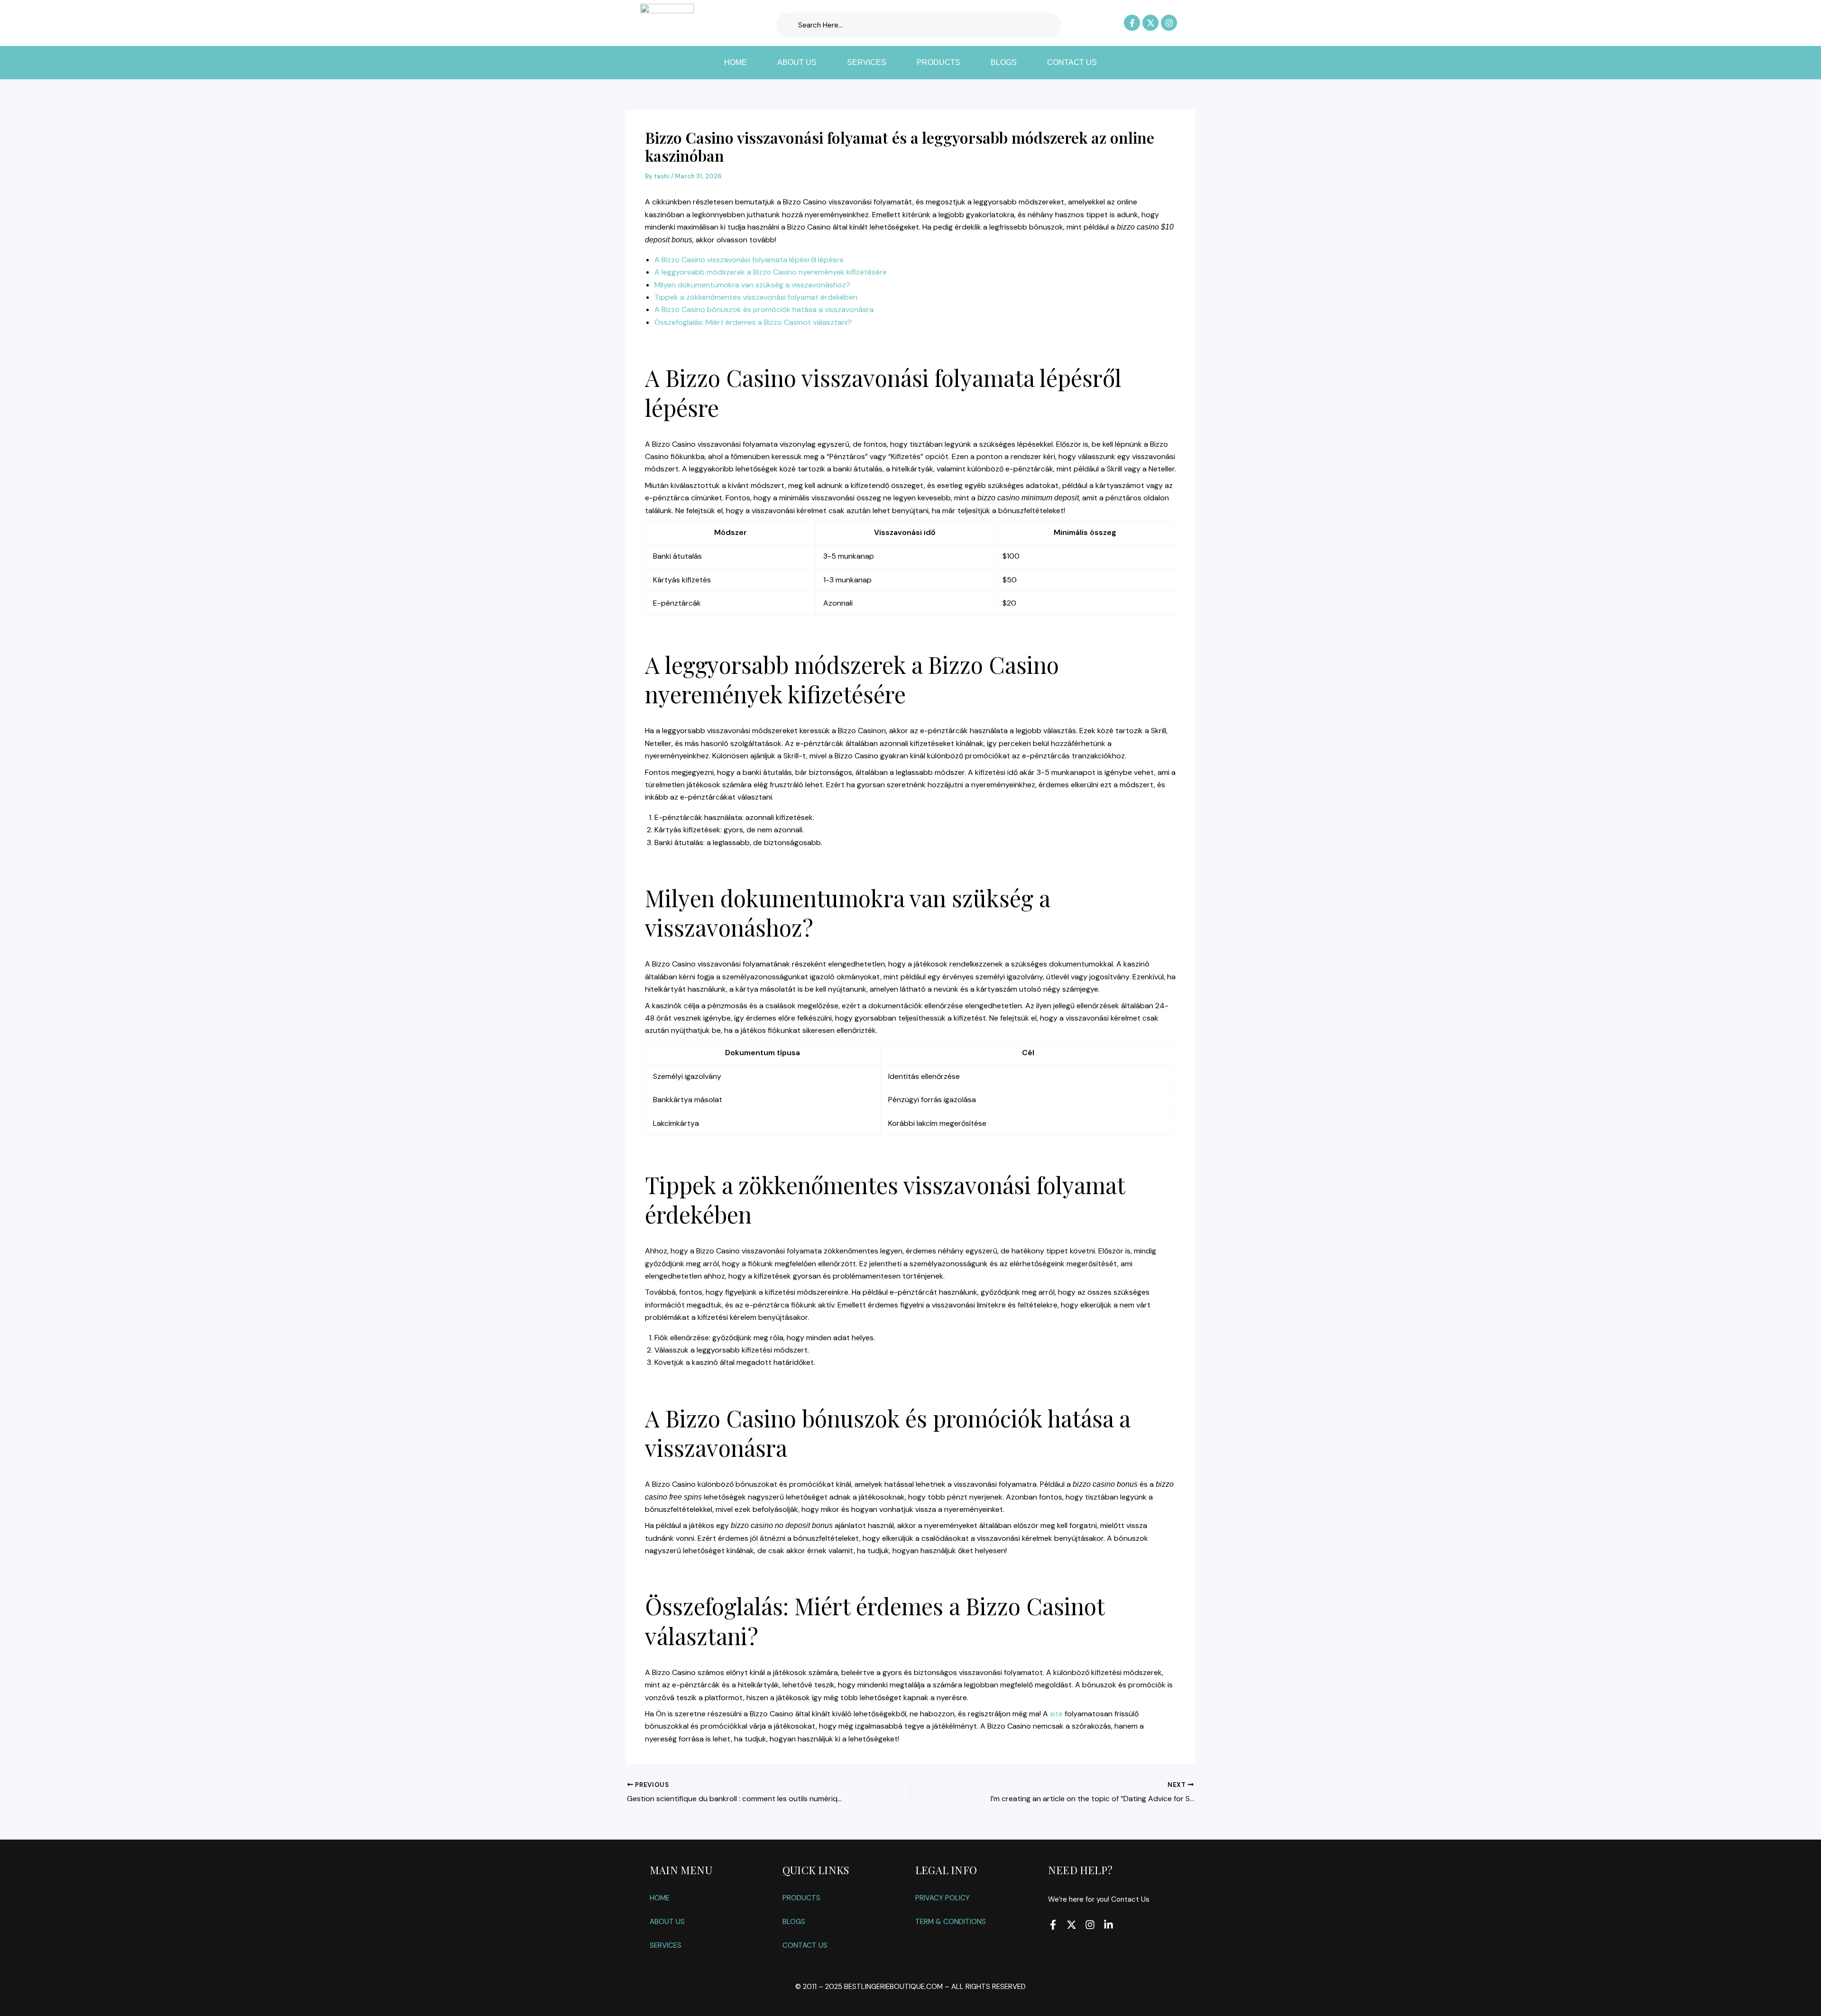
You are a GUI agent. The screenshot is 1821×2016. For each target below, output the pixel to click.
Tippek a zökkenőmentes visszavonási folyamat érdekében (756, 297)
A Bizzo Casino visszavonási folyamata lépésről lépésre (749, 260)
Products (938, 62)
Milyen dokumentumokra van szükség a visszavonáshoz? (752, 285)
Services (867, 62)
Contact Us (1072, 62)
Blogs (1004, 62)
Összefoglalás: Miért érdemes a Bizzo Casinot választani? (753, 322)
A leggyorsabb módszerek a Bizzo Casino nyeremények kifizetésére (771, 272)
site (1056, 1714)
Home (736, 62)
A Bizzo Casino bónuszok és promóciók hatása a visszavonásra (764, 309)
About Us (797, 62)
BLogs (794, 1922)
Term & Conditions (951, 1922)
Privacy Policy (943, 1898)
